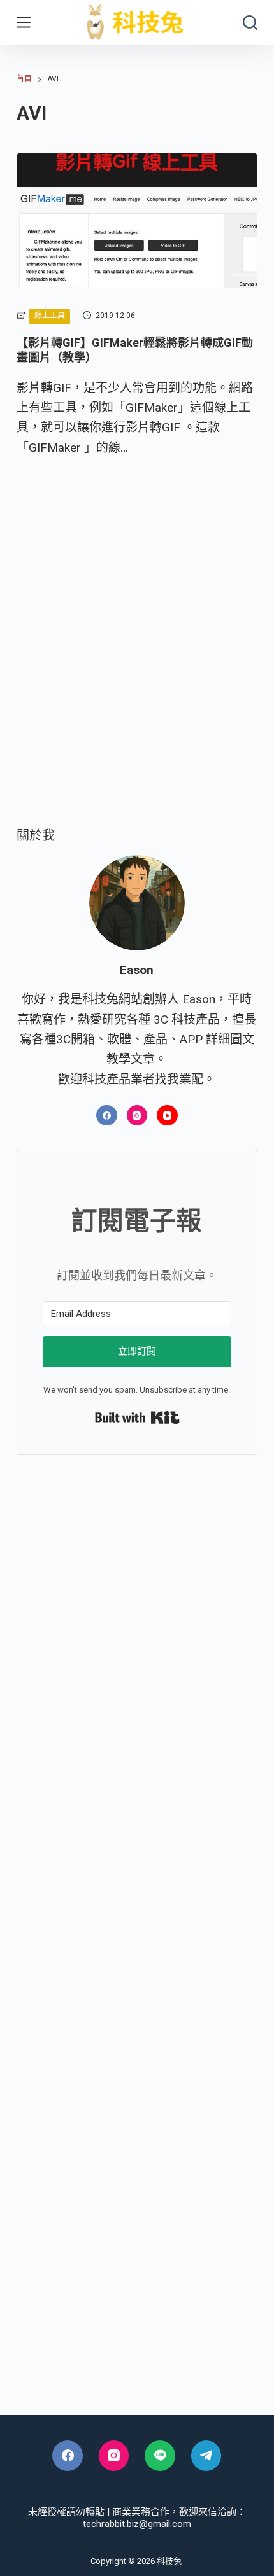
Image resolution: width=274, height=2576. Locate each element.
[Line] (160, 2456)
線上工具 (50, 316)
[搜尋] (250, 23)
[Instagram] (137, 1116)
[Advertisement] (137, 670)
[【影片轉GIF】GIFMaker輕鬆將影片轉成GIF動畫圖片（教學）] (137, 220)
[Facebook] (107, 1116)
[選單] (24, 22)
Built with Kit (137, 1417)
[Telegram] (206, 2456)
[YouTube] (167, 1116)
